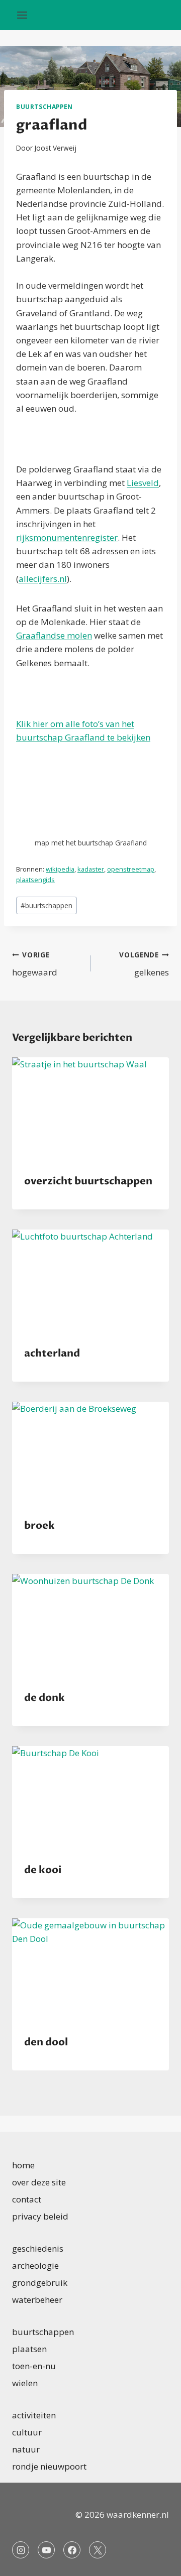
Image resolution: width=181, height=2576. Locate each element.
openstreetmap (131, 869)
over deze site (39, 2182)
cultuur (27, 2432)
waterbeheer (37, 2300)
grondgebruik (40, 2283)
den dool (46, 2042)
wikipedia (60, 869)
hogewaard (35, 964)
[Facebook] (72, 2550)
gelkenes (144, 964)
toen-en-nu (34, 2366)
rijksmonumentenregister (67, 537)
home (23, 2165)
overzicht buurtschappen (88, 1181)
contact (27, 2199)
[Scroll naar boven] (156, 2561)
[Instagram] (21, 2550)
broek (39, 1525)
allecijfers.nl (43, 579)
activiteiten (34, 2415)
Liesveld (143, 483)
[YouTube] (46, 2550)
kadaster (91, 869)
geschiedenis (38, 2248)
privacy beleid (40, 2216)
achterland (52, 1353)
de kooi (43, 1870)
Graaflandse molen (54, 635)
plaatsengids (35, 880)
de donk (44, 1698)
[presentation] (90, 1110)
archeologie (35, 2265)
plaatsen (29, 2349)
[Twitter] (98, 2550)
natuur (26, 2449)
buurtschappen (44, 106)
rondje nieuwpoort (49, 2466)
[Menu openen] (22, 15)
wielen (25, 2383)
